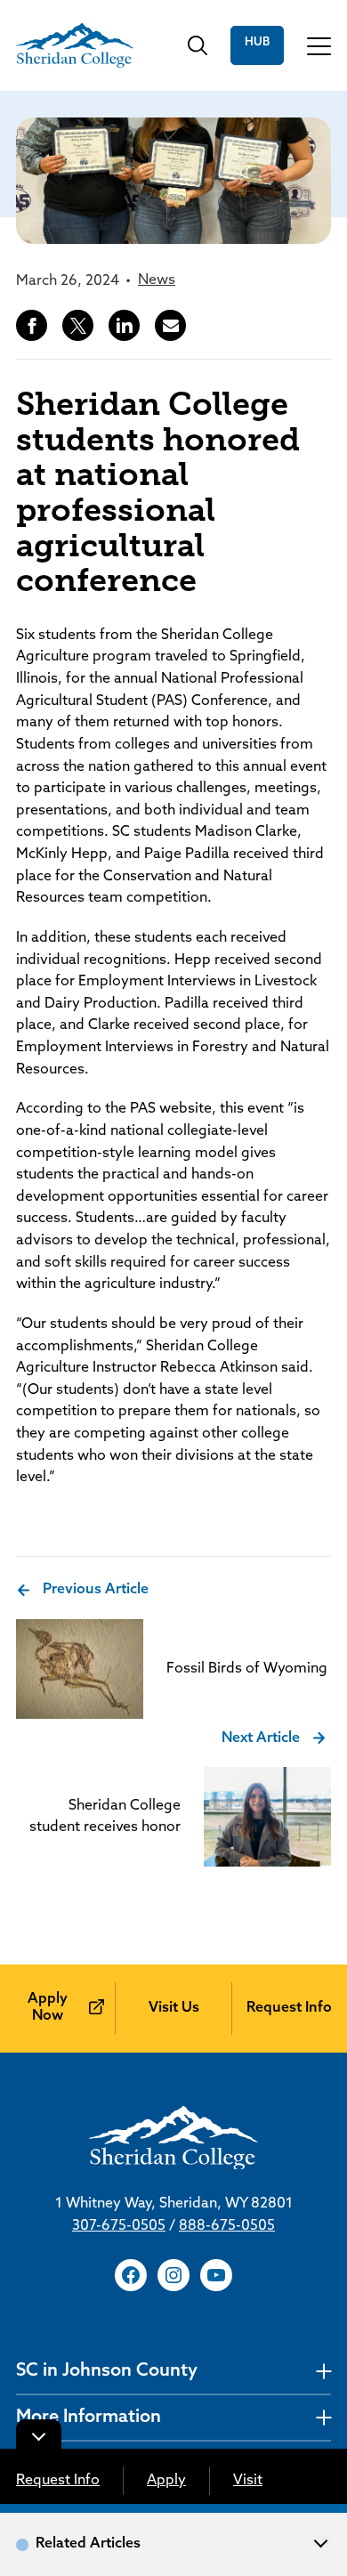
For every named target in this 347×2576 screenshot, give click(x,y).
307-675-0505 (119, 2226)
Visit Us (174, 2008)
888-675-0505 (227, 2226)
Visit (248, 2481)
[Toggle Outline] (321, 2541)
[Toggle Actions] (39, 2434)
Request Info (58, 2481)
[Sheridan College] (75, 45)
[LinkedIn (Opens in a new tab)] (124, 325)
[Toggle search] (198, 45)
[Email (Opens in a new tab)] (170, 325)
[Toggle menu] (319, 45)
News (157, 280)
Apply (166, 2481)
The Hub (257, 45)
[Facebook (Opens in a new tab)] (32, 325)
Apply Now (48, 2008)
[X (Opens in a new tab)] (78, 325)
